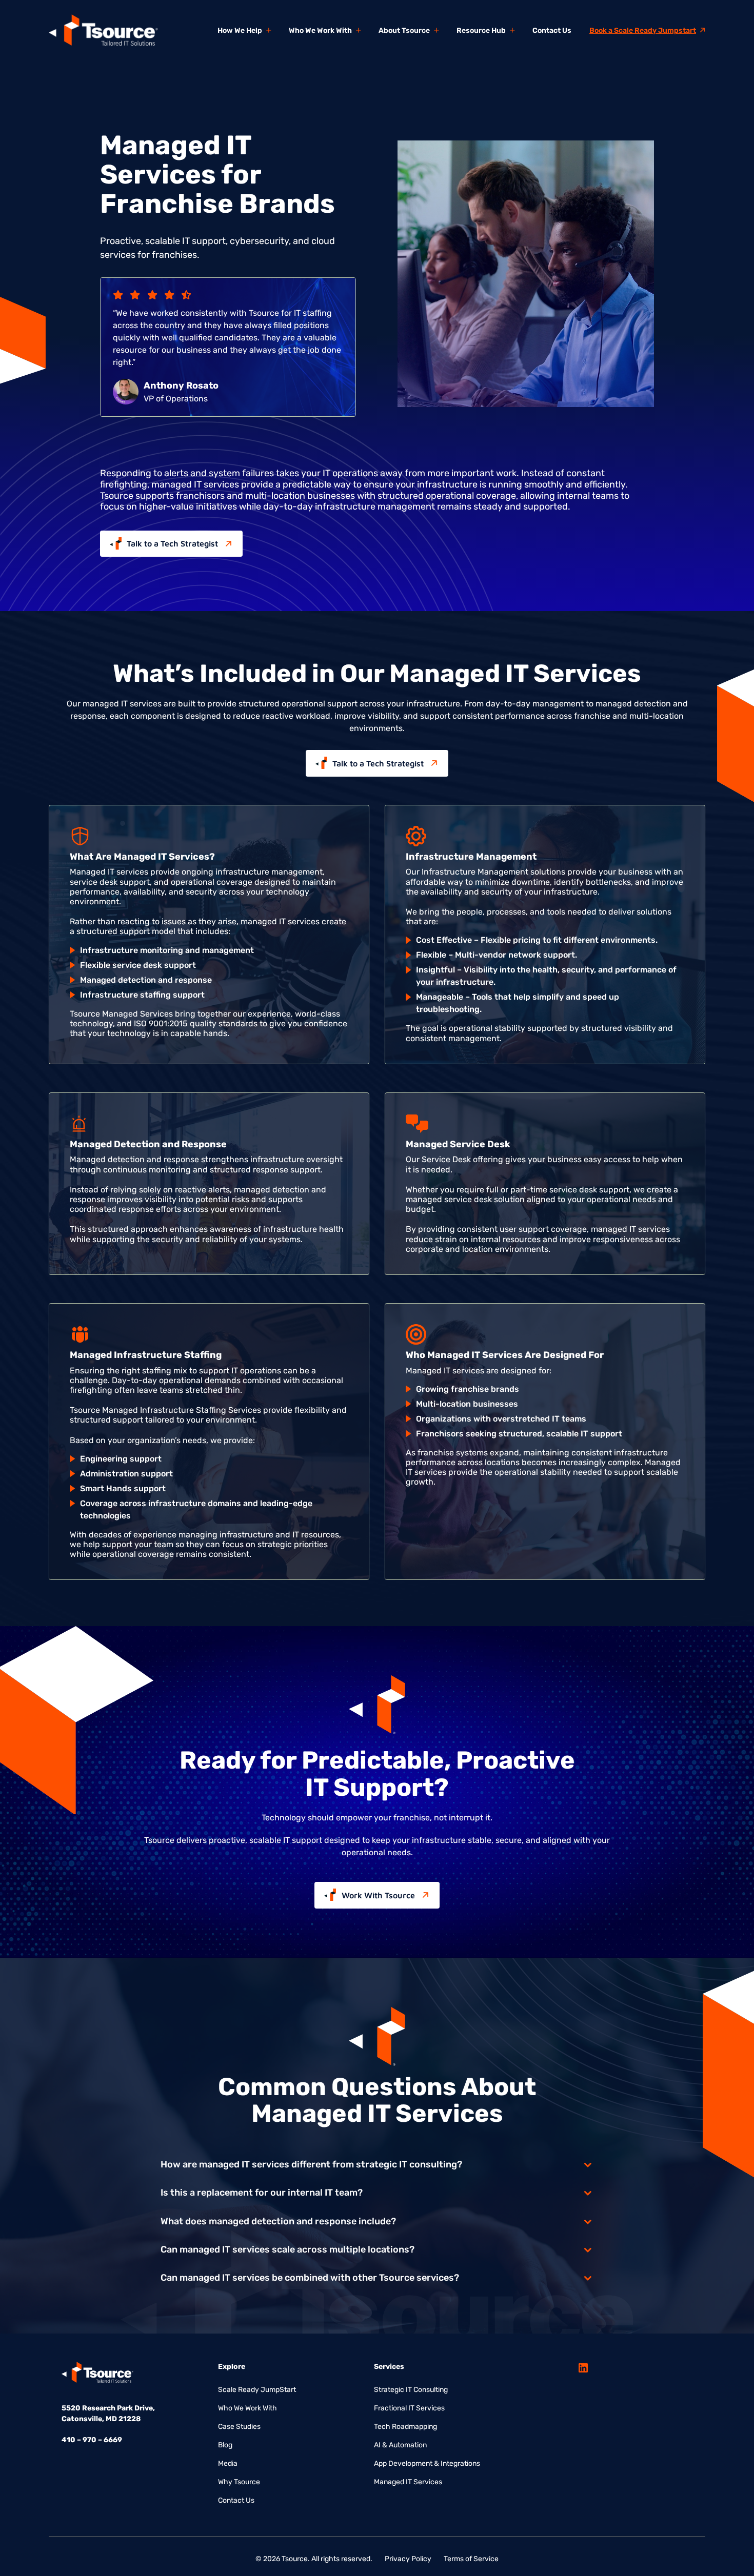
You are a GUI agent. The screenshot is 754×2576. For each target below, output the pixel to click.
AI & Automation (400, 2445)
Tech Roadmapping (405, 2427)
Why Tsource (239, 2482)
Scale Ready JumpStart (257, 2390)
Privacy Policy (408, 2559)
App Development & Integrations (427, 2463)
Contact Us (236, 2500)
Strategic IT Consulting (411, 2390)
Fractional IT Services (409, 2408)
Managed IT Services (408, 2482)
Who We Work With (247, 2408)
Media (228, 2463)
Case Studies (239, 2427)
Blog (225, 2445)
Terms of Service (471, 2559)
